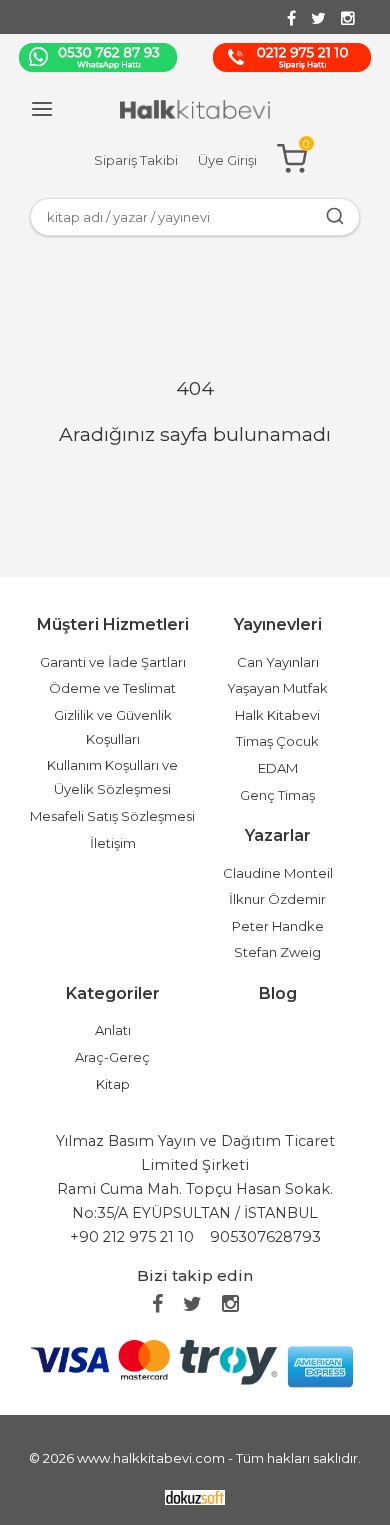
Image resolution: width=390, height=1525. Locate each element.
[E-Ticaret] (195, 1496)
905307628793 (265, 1237)
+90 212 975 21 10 (132, 1237)
